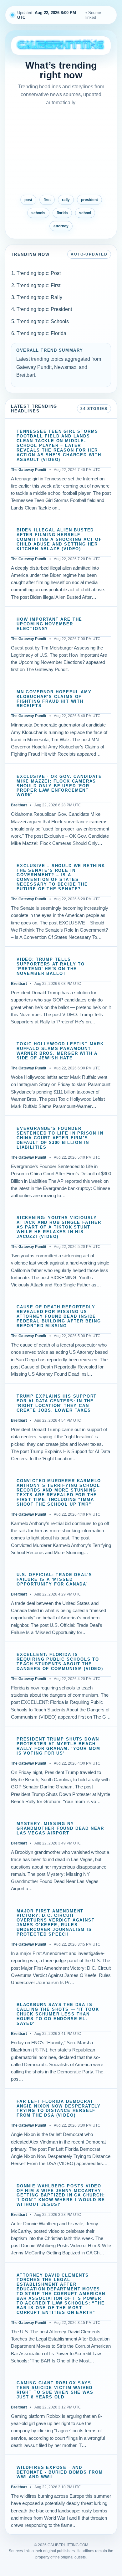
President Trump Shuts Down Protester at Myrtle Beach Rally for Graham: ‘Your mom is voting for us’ (58, 1746)
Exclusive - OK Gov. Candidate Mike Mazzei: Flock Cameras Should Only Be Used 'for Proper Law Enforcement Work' (59, 786)
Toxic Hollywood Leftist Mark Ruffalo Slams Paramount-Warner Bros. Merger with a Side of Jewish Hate (60, 1051)
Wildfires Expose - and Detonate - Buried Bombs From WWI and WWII (60, 2472)
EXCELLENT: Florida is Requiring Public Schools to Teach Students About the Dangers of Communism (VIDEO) (60, 1662)
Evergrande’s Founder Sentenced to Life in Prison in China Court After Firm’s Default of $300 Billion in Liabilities (60, 1138)
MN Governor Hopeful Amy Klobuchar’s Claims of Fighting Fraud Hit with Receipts (54, 699)
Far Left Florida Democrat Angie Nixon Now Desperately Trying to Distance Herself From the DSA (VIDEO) (59, 2109)
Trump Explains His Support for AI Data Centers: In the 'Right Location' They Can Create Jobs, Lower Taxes (57, 1403)
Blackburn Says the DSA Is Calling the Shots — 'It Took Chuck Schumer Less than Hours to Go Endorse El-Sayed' (58, 2014)
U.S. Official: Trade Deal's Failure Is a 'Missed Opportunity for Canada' (54, 1580)
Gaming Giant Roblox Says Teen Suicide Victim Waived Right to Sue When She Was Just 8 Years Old (55, 2390)
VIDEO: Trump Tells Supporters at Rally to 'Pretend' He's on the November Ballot (51, 967)
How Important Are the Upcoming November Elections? (49, 624)
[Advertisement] (61, 151)
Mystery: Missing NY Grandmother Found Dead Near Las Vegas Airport (60, 1829)
